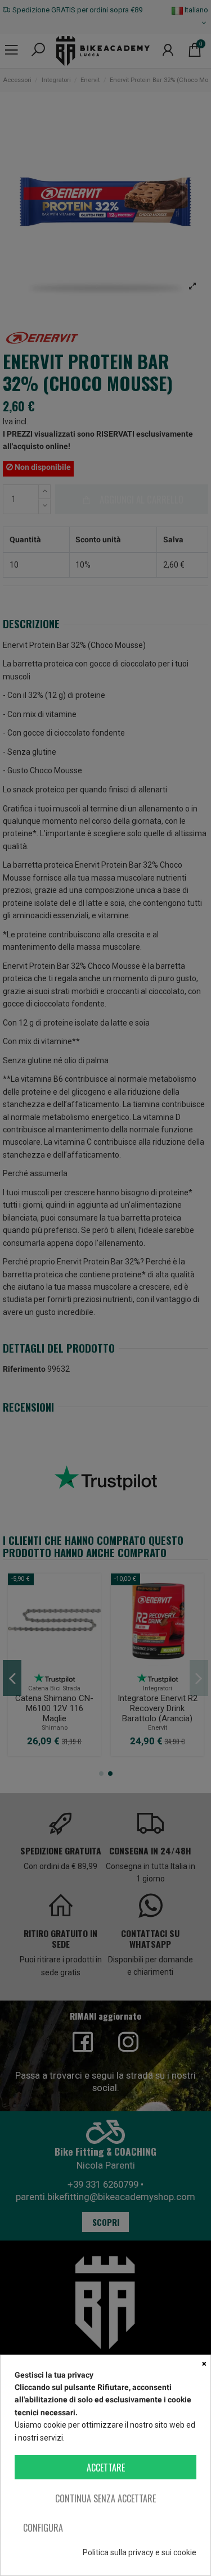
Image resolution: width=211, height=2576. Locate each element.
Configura (43, 2528)
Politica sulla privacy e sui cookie (140, 2552)
